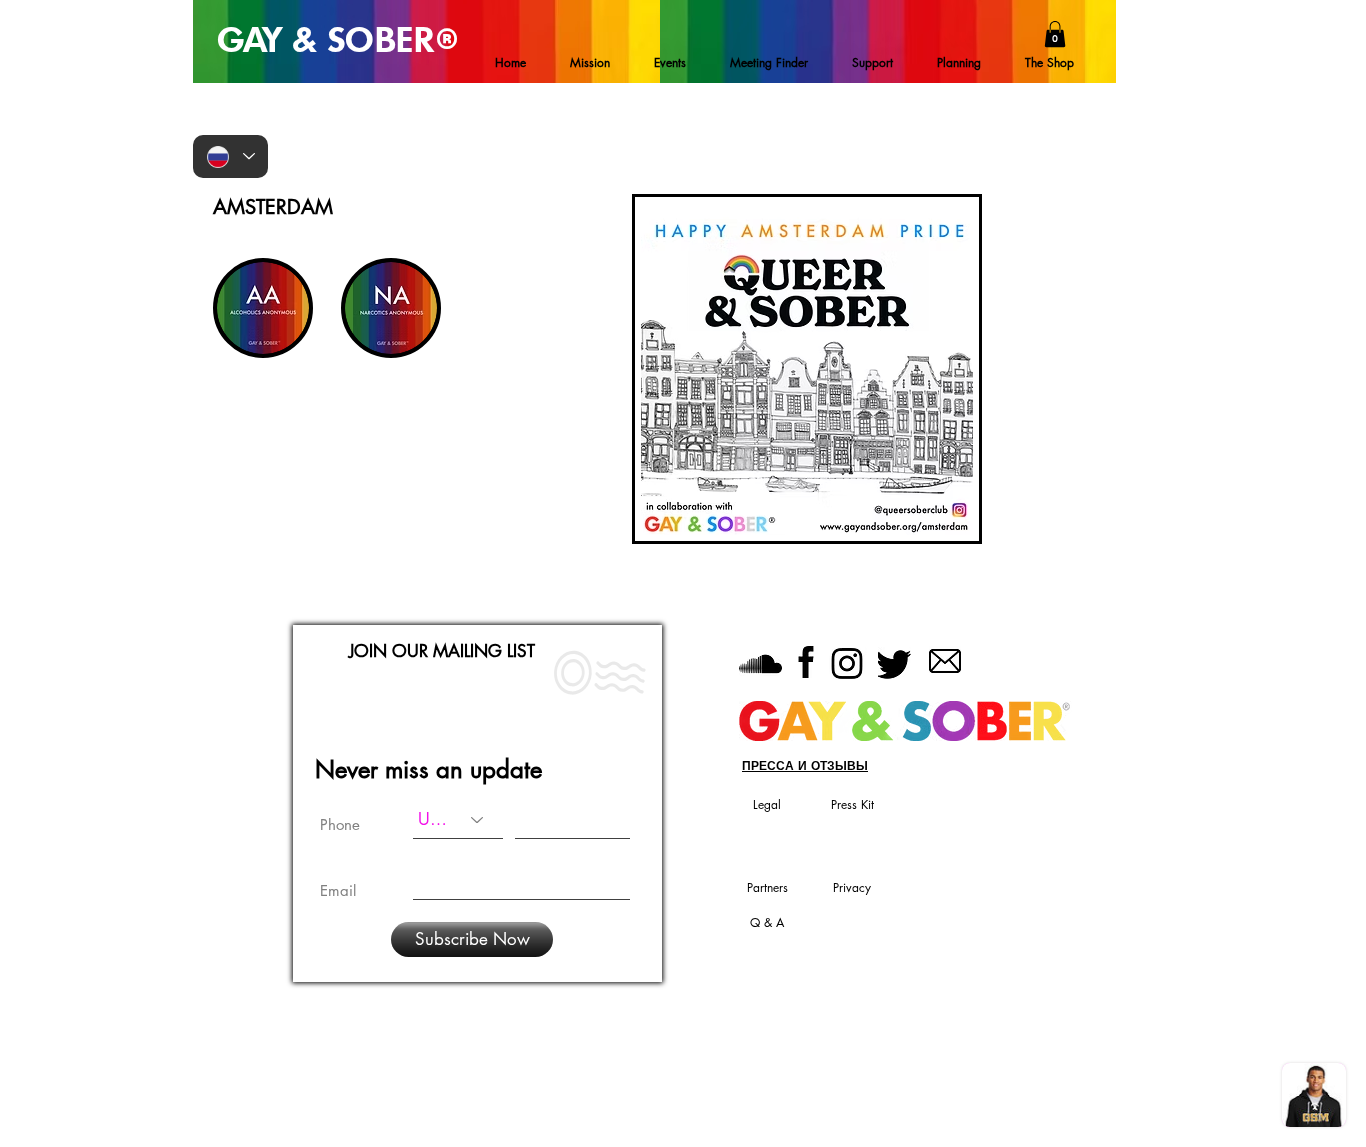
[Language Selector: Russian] (230, 156)
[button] (1055, 34)
